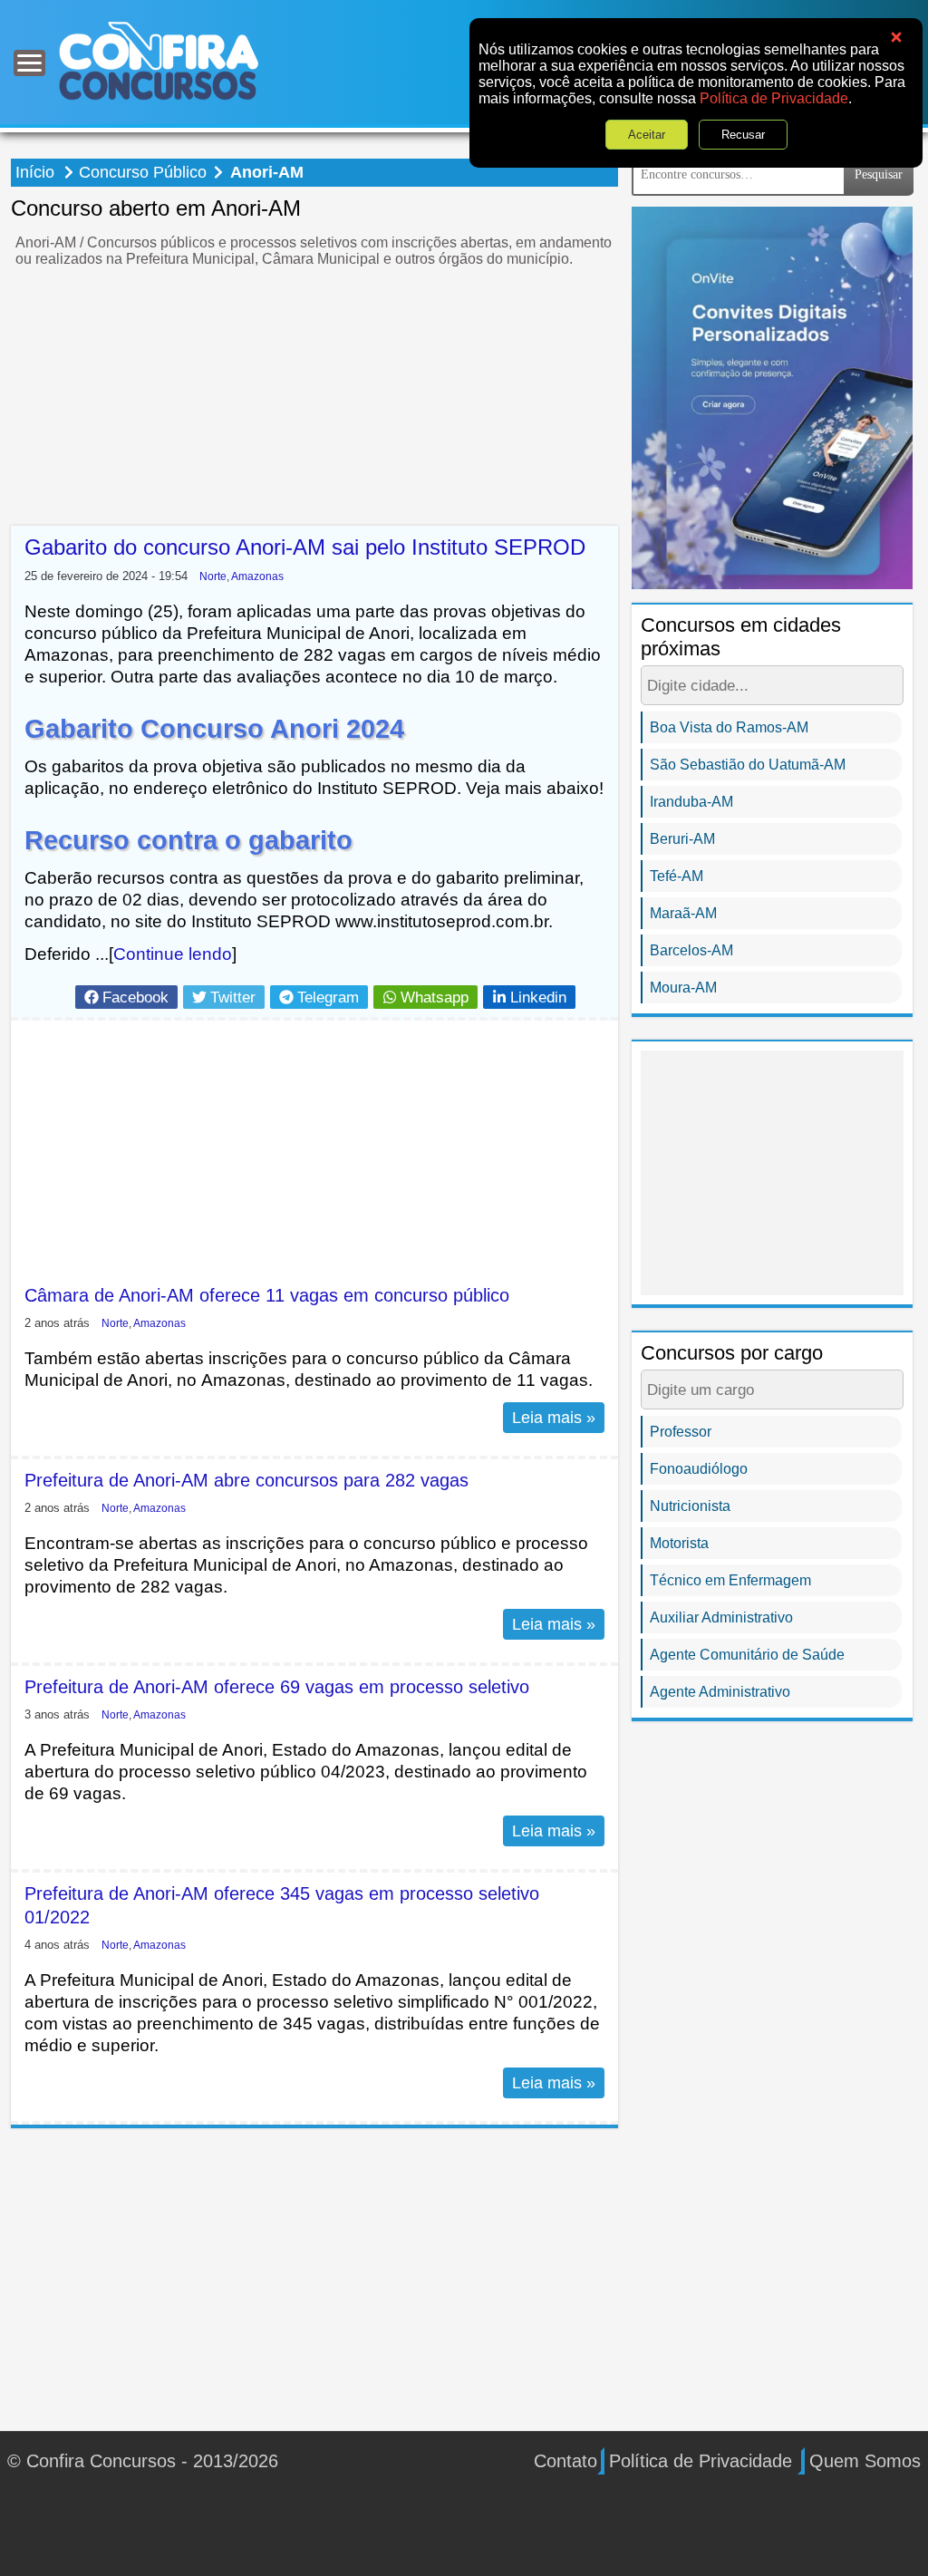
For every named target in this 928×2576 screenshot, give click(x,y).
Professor (681, 1432)
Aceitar (647, 135)
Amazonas (257, 576)
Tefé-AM (677, 876)
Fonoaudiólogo (699, 1469)
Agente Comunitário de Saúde (747, 1655)
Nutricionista (690, 1506)
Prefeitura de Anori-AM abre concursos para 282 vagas (246, 1480)
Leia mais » (554, 1418)
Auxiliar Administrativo (721, 1617)
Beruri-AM (682, 839)
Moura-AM (683, 988)
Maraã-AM (683, 913)
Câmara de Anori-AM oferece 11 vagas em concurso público (267, 1295)
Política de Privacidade (774, 98)
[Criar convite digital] (772, 397)
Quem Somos (865, 2461)
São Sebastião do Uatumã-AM (748, 765)
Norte (213, 576)
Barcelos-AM (691, 950)
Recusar (743, 135)
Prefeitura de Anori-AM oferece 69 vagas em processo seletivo (277, 1687)
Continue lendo (173, 954)
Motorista (679, 1543)
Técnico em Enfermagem (730, 1580)
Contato (565, 2461)
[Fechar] (896, 38)
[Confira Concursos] (159, 60)
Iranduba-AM (691, 802)
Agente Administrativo (720, 1692)
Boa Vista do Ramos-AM (729, 727)
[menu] (29, 63)
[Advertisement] (314, 399)
